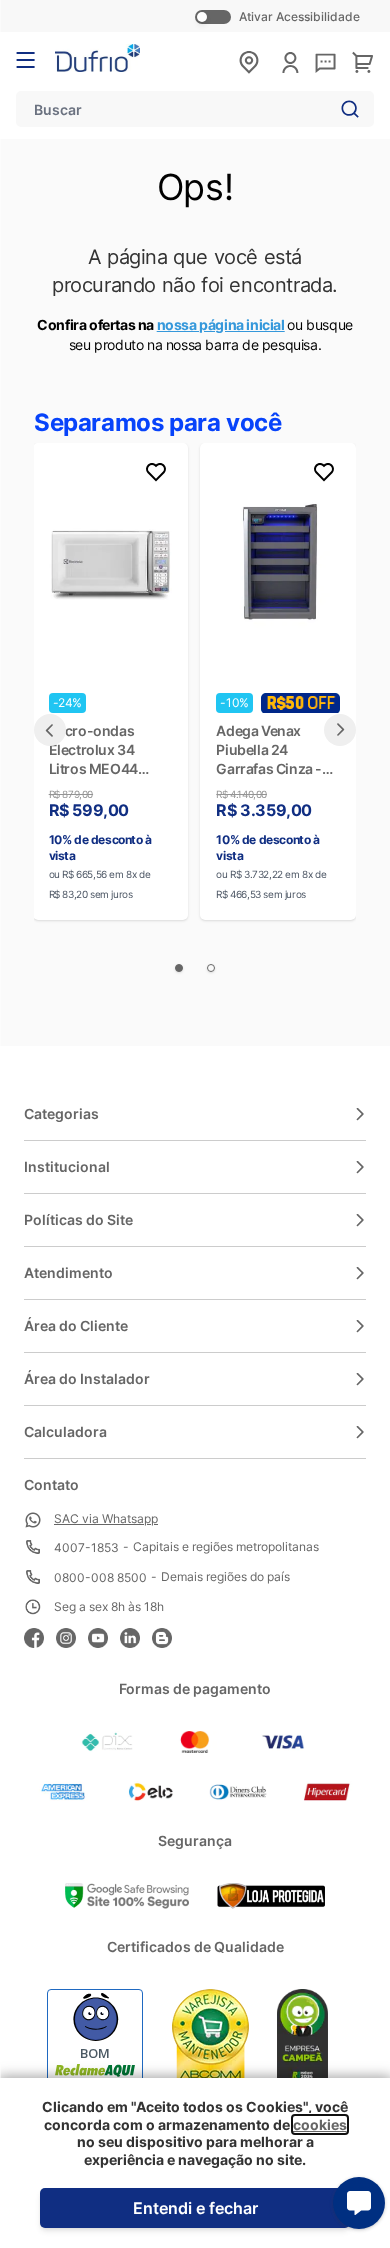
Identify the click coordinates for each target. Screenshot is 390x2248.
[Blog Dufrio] (168, 1635)
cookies (320, 2124)
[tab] (50, 730)
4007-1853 (86, 1547)
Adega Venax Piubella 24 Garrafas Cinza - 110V (269, 750)
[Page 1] (179, 968)
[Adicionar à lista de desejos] (156, 475)
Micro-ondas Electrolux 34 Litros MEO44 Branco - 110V (94, 750)
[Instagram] (72, 1635)
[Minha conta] (290, 62)
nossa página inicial (221, 324)
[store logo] (97, 58)
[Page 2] (211, 968)
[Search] (346, 109)
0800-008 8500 (100, 1577)
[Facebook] (40, 1635)
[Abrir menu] (25, 60)
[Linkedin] (136, 1635)
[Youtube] (104, 1635)
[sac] (325, 64)
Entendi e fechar (195, 2208)
